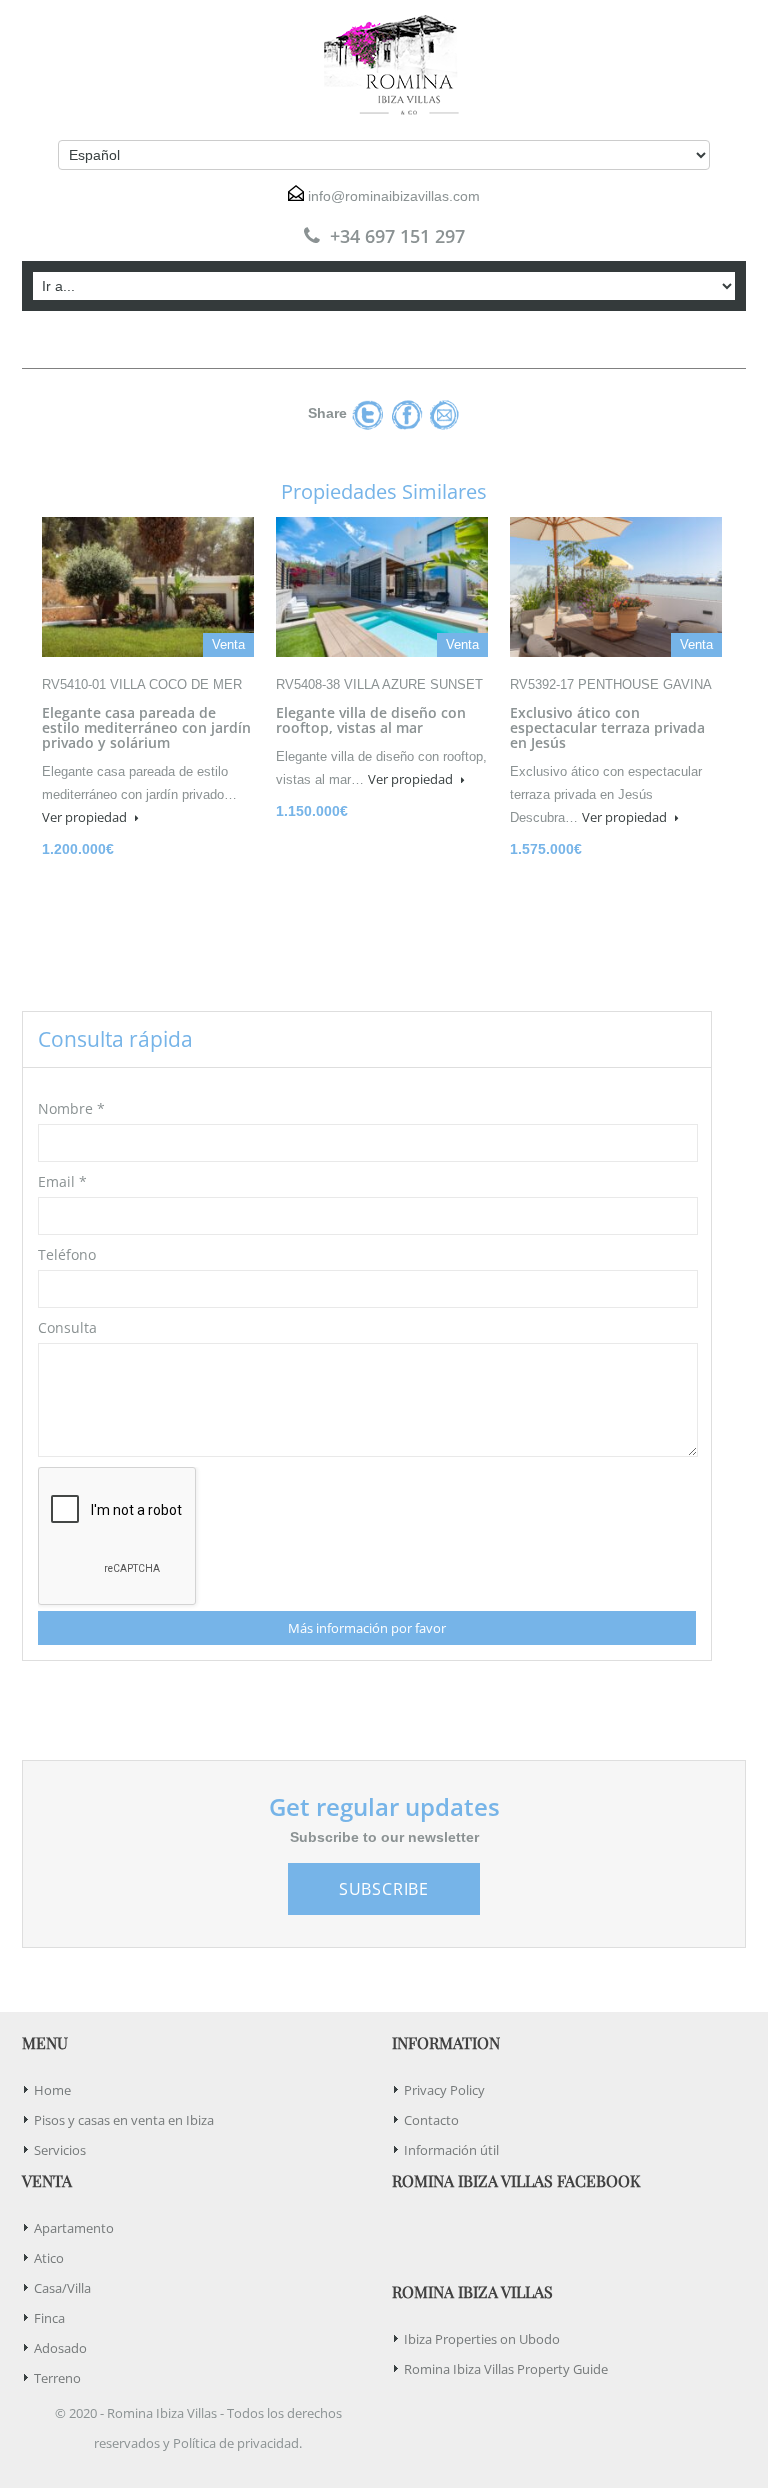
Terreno (57, 2378)
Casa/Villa (62, 2288)
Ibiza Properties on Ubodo (482, 2339)
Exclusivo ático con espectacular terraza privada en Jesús (607, 727)
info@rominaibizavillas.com (394, 196)
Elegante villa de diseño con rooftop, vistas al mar (371, 720)
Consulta (67, 1327)
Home (52, 2090)
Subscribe (384, 1889)
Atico (49, 2258)
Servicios (60, 2150)
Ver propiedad (86, 817)
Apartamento (74, 2228)
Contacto (431, 2120)
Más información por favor (367, 1628)
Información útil (451, 2150)
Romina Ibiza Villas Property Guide (506, 2369)
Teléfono (67, 1254)
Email (62, 1181)
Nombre (71, 1108)
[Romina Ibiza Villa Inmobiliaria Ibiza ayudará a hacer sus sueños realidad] (384, 65)
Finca (49, 2318)
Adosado (60, 2348)
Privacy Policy (444, 2090)
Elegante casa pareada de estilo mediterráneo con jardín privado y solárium (146, 727)
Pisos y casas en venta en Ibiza (124, 2120)
